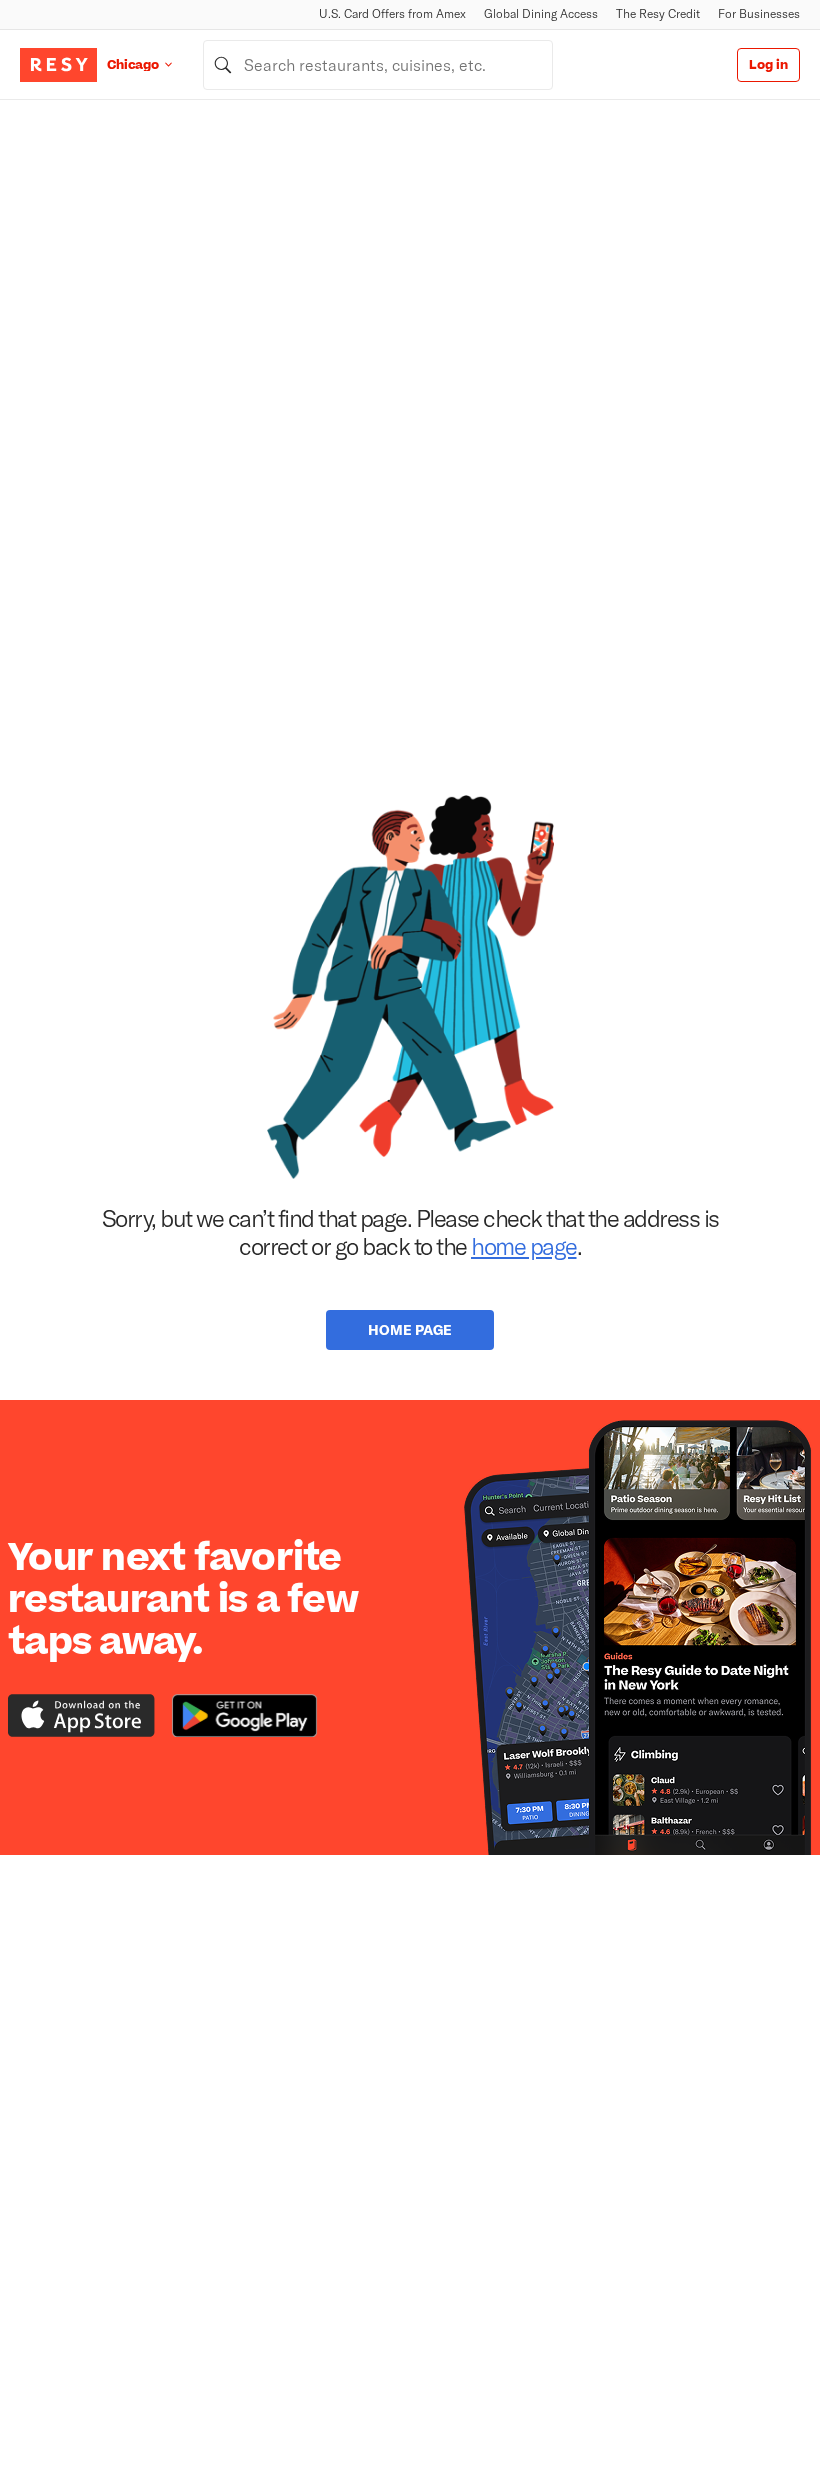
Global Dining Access (541, 13)
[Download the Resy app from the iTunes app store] (81, 1715)
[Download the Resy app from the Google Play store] (244, 1715)
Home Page (410, 1329)
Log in (768, 65)
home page (524, 1245)
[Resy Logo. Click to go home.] (58, 65)
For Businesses (759, 13)
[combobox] (378, 65)
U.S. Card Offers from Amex (392, 13)
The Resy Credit (658, 13)
